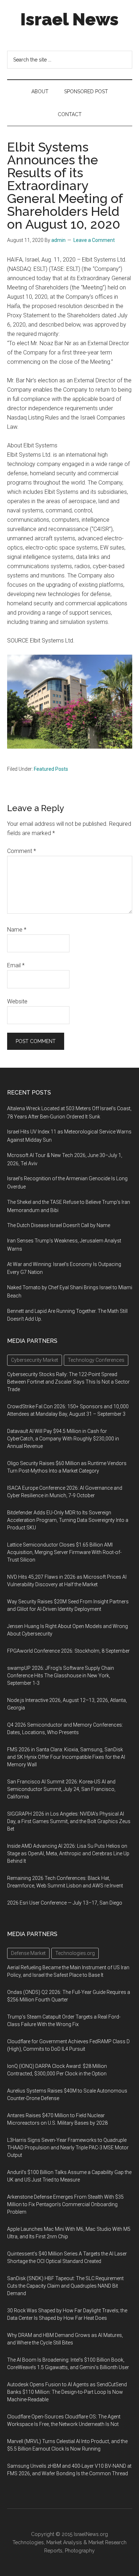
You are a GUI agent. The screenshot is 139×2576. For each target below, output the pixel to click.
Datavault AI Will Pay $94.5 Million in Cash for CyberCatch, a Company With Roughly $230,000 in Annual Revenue (63, 1439)
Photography (80, 2551)
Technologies (28, 2542)
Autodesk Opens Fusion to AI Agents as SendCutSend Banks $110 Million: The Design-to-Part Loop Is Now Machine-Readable (67, 2392)
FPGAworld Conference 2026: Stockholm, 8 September (68, 1651)
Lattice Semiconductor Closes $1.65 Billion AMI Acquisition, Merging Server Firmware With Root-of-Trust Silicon (64, 1552)
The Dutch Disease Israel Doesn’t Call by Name (59, 1225)
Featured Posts (51, 769)
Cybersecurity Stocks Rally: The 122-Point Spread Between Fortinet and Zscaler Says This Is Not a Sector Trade (68, 1382)
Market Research (107, 2542)
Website (17, 1001)
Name (17, 930)
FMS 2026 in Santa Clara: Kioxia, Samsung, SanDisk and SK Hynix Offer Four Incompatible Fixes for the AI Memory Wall (66, 1757)
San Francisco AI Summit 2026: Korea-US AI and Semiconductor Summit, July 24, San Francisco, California (61, 1789)
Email (16, 965)
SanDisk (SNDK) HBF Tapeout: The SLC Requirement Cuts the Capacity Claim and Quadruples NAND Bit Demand (65, 2286)
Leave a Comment (94, 240)
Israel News (69, 19)
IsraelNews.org (91, 2534)
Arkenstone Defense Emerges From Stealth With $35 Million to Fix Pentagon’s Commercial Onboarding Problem (65, 2204)
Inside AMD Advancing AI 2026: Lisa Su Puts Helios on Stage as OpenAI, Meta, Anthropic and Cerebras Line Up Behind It (68, 1853)
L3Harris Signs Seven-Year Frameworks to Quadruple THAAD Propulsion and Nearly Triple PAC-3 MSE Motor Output (68, 2148)
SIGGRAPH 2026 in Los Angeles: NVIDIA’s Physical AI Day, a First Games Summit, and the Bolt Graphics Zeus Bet (69, 1821)
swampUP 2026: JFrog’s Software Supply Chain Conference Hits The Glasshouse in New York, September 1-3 (61, 1676)
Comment (22, 851)
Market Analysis (64, 2542)
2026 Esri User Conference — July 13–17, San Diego (65, 1903)
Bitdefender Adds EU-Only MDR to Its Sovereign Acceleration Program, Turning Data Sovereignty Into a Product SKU (68, 1520)
